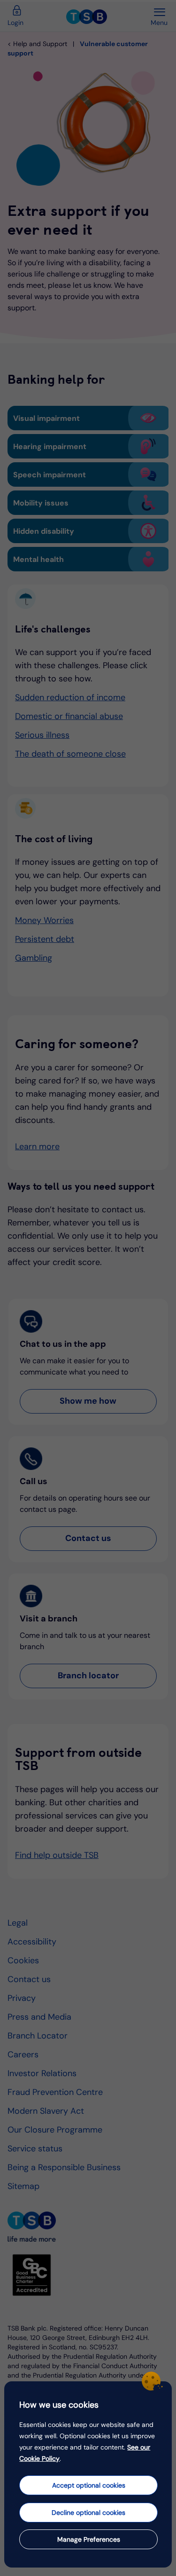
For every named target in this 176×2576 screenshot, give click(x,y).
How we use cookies (59, 2405)
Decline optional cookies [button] (88, 2513)
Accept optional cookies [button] (89, 2485)
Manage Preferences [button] (89, 2539)
